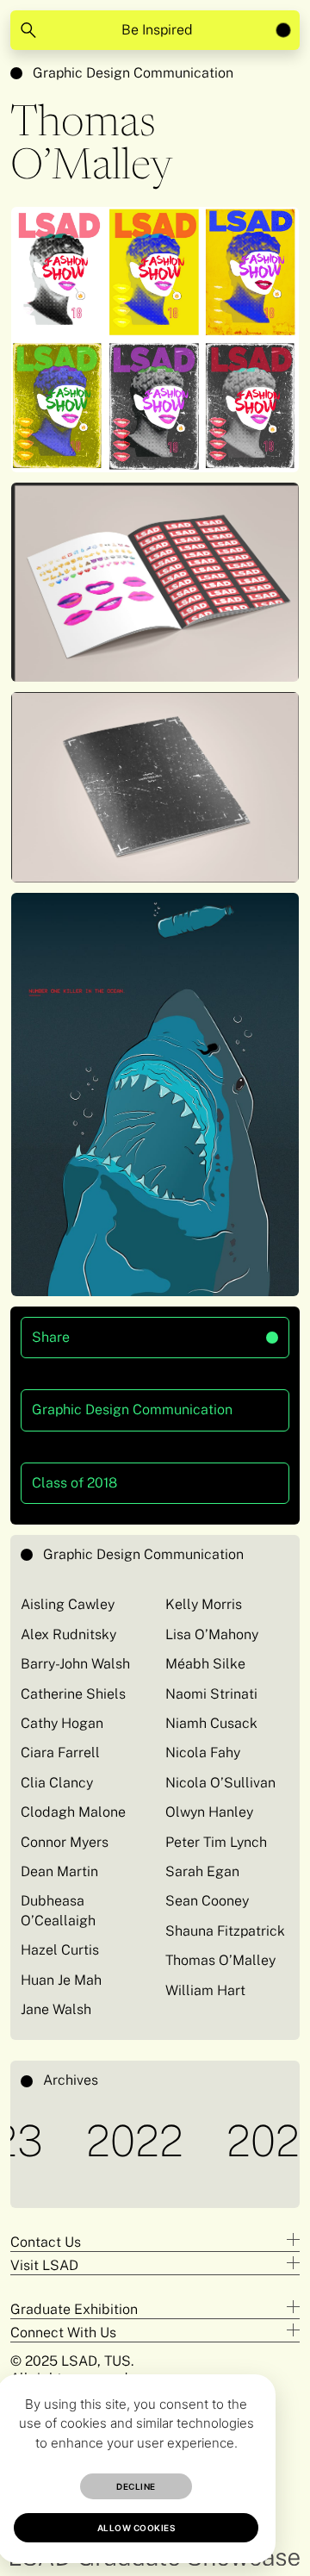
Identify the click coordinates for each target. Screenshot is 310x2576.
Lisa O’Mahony (212, 1634)
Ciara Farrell (60, 1753)
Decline (136, 2486)
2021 (243, 2140)
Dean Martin (59, 1871)
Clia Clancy (57, 1783)
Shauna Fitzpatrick (225, 1931)
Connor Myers (65, 1842)
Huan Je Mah (61, 1980)
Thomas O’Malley (220, 1960)
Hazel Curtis (60, 1950)
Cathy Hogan (62, 1723)
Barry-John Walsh (75, 1664)
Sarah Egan (202, 1871)
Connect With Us (63, 2333)
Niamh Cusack (211, 1723)
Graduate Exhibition (74, 2309)
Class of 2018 (74, 1483)
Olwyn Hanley (209, 1812)
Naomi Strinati (211, 1694)
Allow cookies (136, 2528)
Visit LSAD (44, 2265)
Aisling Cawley (68, 1604)
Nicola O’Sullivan (220, 1783)
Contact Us (46, 2242)
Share (107, 1331)
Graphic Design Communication (133, 73)
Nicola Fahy (203, 1753)
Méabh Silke (205, 1664)
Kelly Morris (204, 1604)
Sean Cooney (207, 1901)
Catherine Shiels (73, 1694)
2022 (106, 2140)
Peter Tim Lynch (216, 1842)
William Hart (205, 1990)
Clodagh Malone (73, 1812)
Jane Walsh (56, 2009)
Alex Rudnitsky (68, 1634)
